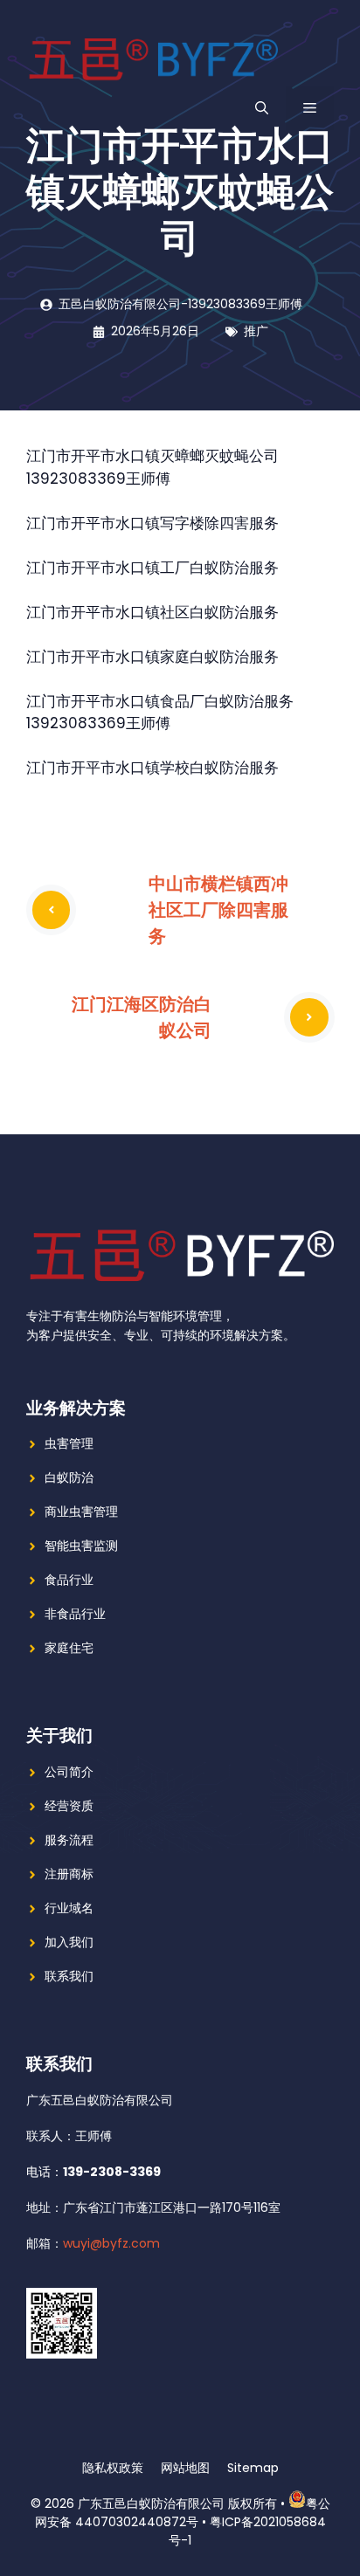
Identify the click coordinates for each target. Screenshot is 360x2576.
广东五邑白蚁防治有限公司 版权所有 (177, 2504)
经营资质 (69, 1806)
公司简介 (69, 1772)
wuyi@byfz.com (111, 2243)
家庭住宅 (69, 1648)
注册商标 (69, 1874)
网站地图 (185, 2468)
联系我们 (69, 1976)
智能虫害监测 (81, 1546)
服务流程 (69, 1840)
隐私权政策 (113, 2468)
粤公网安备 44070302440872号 (183, 2513)
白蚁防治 (69, 1477)
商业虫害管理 (81, 1512)
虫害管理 (69, 1443)
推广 (256, 331)
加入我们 (69, 1942)
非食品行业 (75, 1614)
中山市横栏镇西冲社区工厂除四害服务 (218, 909)
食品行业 (69, 1580)
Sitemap (253, 2468)
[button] (262, 108)
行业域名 (69, 1908)
